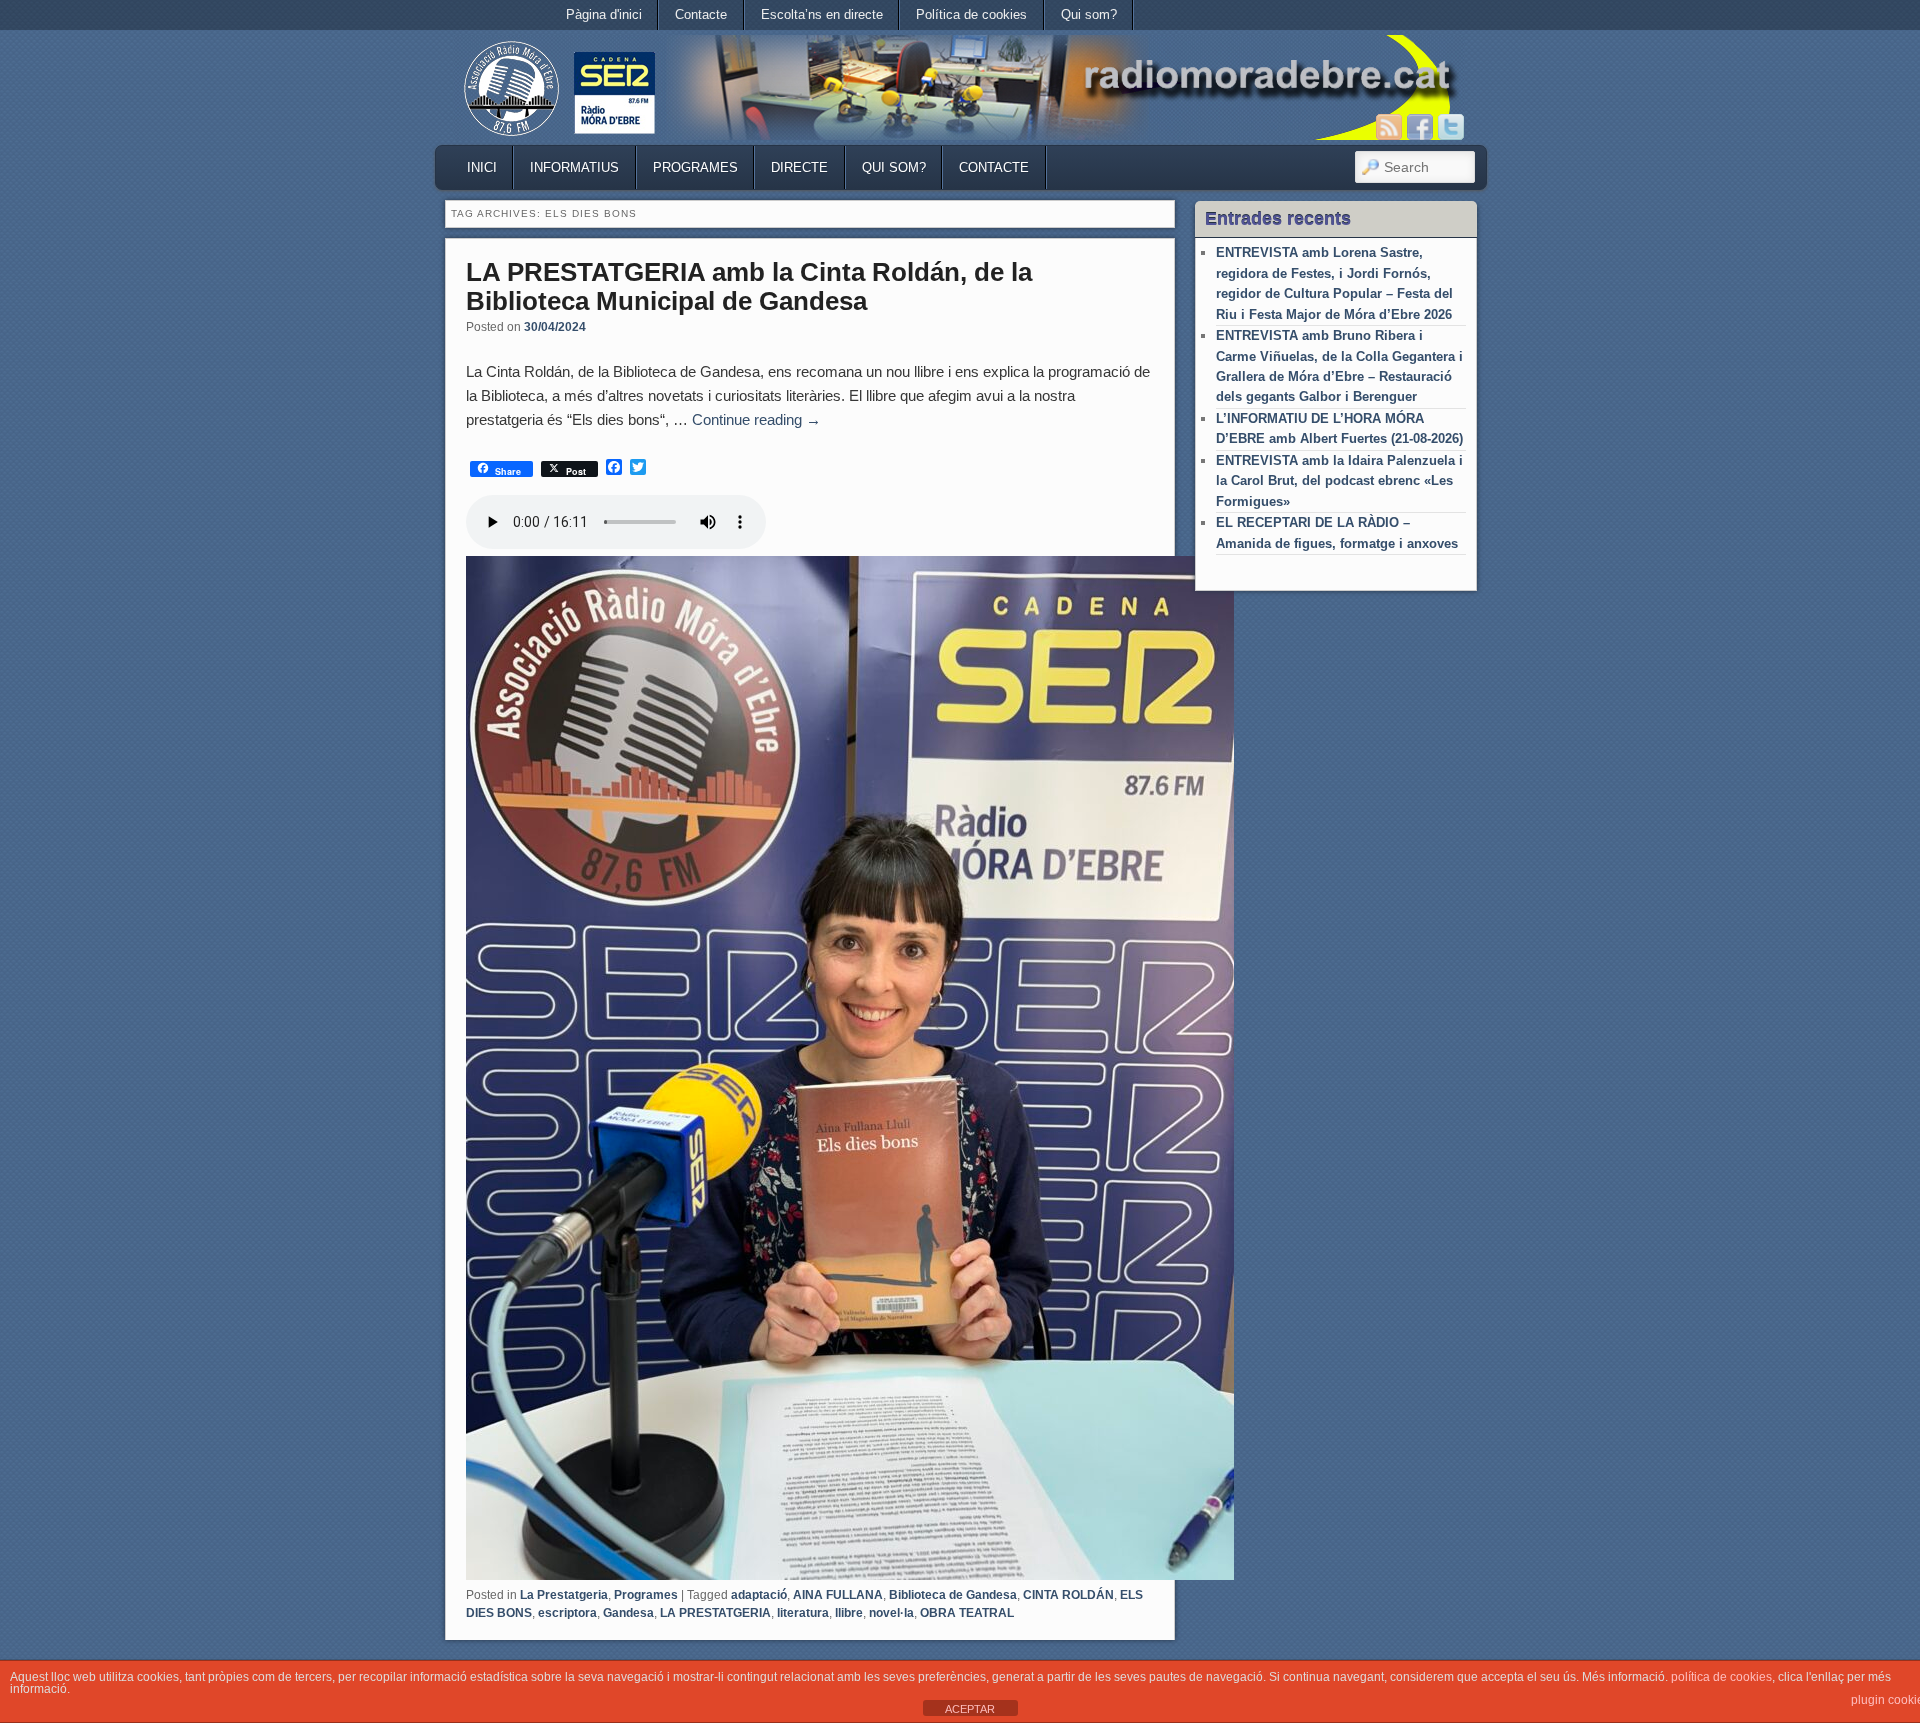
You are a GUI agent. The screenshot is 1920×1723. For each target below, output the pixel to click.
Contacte (701, 14)
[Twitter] (1451, 127)
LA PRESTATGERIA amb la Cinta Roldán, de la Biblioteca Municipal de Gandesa (749, 286)
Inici (482, 167)
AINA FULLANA (838, 1595)
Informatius (574, 167)
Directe (799, 167)
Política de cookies (971, 14)
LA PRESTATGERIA (715, 1613)
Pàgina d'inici (604, 14)
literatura (803, 1613)
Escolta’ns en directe (822, 14)
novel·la (891, 1613)
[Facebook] (1420, 127)
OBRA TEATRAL (967, 1613)
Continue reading (756, 419)
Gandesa (628, 1613)
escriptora (567, 1613)
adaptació (759, 1595)
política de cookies (1721, 1677)
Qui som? (1089, 14)
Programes (695, 167)
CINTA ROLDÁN (1068, 1595)
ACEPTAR (970, 1709)
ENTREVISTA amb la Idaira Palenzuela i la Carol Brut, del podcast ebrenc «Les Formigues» (1339, 481)
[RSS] (1389, 127)
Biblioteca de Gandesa (953, 1595)
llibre (849, 1613)
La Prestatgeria (564, 1595)
